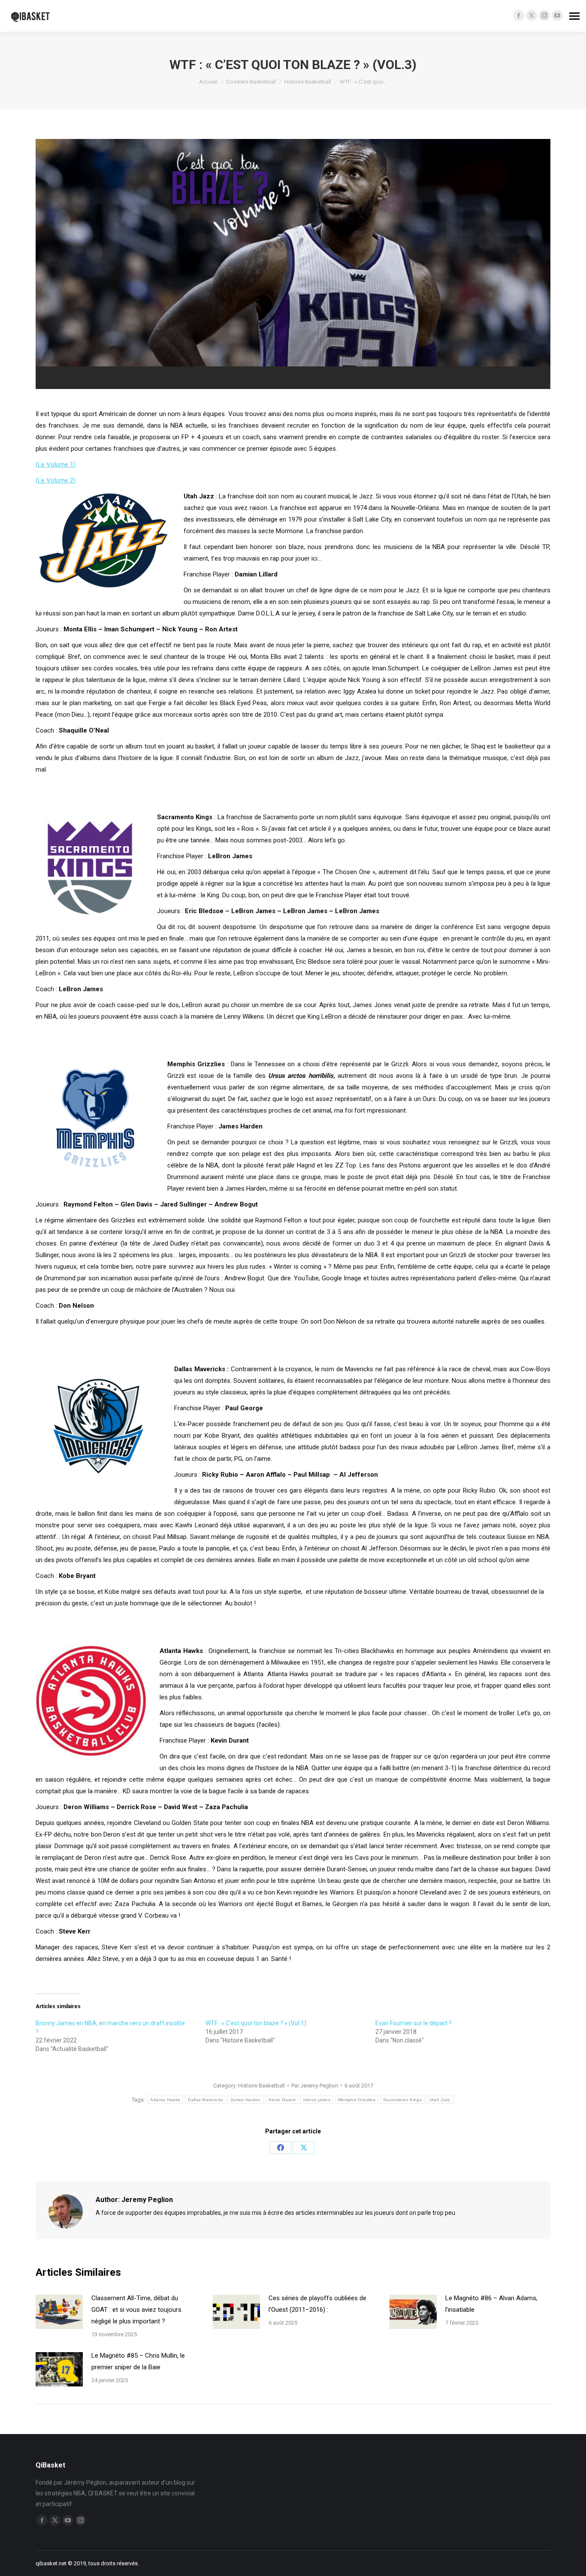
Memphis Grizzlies (357, 2100)
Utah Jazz (440, 2100)
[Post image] (59, 2312)
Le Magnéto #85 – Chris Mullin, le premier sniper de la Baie (138, 2361)
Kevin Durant (282, 2100)
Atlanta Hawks (165, 2100)
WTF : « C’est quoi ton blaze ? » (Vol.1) (256, 2023)
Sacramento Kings (402, 2100)
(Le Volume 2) (56, 480)
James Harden (246, 2100)
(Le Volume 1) (56, 465)
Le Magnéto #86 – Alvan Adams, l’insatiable (491, 2304)
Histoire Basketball (261, 2086)
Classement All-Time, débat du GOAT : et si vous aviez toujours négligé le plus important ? (136, 2310)
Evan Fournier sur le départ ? (414, 2023)
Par (315, 2086)
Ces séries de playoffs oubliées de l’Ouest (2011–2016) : (317, 2304)
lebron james (317, 2100)
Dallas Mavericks (205, 2100)
